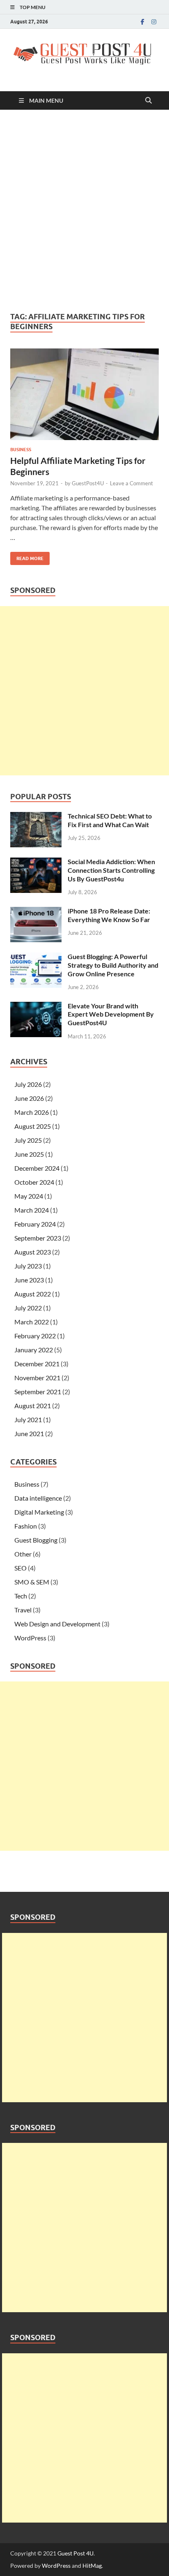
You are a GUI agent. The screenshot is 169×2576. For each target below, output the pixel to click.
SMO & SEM (32, 1582)
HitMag (92, 2566)
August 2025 (33, 1126)
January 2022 (34, 1350)
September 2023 (38, 1238)
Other (23, 1554)
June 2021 (29, 1433)
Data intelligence (38, 1498)
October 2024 (34, 1182)
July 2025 (28, 1140)
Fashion (26, 1526)
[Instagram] (154, 22)
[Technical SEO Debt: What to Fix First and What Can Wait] (36, 817)
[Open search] (148, 101)
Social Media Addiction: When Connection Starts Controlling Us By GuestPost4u (111, 870)
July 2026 (28, 1084)
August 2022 (33, 1294)
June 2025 (29, 1154)
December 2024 (37, 1168)
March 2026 (32, 1112)
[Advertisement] (84, 211)
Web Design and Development (57, 1624)
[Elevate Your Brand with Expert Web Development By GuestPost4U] (36, 1007)
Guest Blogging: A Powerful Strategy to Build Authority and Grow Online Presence (113, 965)
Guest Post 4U (75, 2553)
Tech (21, 1596)
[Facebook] (142, 22)
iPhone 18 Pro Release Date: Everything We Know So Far (109, 915)
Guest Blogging (36, 1540)
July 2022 (28, 1308)
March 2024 (32, 1210)
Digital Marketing (39, 1512)
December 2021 (37, 1364)
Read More (27, 557)
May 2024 (29, 1196)
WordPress (30, 1638)
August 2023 (33, 1252)
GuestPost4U (88, 483)
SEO (21, 1568)
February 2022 (35, 1336)
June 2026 (29, 1098)
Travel (23, 1610)
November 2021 (37, 1378)
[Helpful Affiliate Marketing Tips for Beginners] (84, 394)
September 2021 (38, 1392)
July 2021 (28, 1419)
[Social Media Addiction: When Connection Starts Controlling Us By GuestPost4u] (36, 862)
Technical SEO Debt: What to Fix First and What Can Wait (110, 820)
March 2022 (32, 1322)
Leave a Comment (131, 483)
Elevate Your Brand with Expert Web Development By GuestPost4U (111, 1014)
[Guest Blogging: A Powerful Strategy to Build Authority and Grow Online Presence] (36, 957)
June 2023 (29, 1280)
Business (21, 450)
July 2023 (28, 1266)
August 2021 (33, 1406)
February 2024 (35, 1224)
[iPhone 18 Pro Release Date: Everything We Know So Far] (36, 912)
